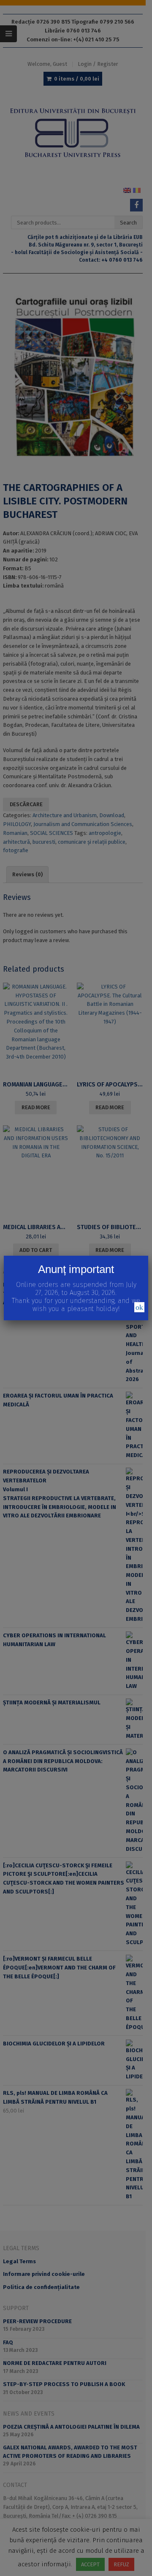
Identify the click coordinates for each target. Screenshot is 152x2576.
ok (139, 1307)
